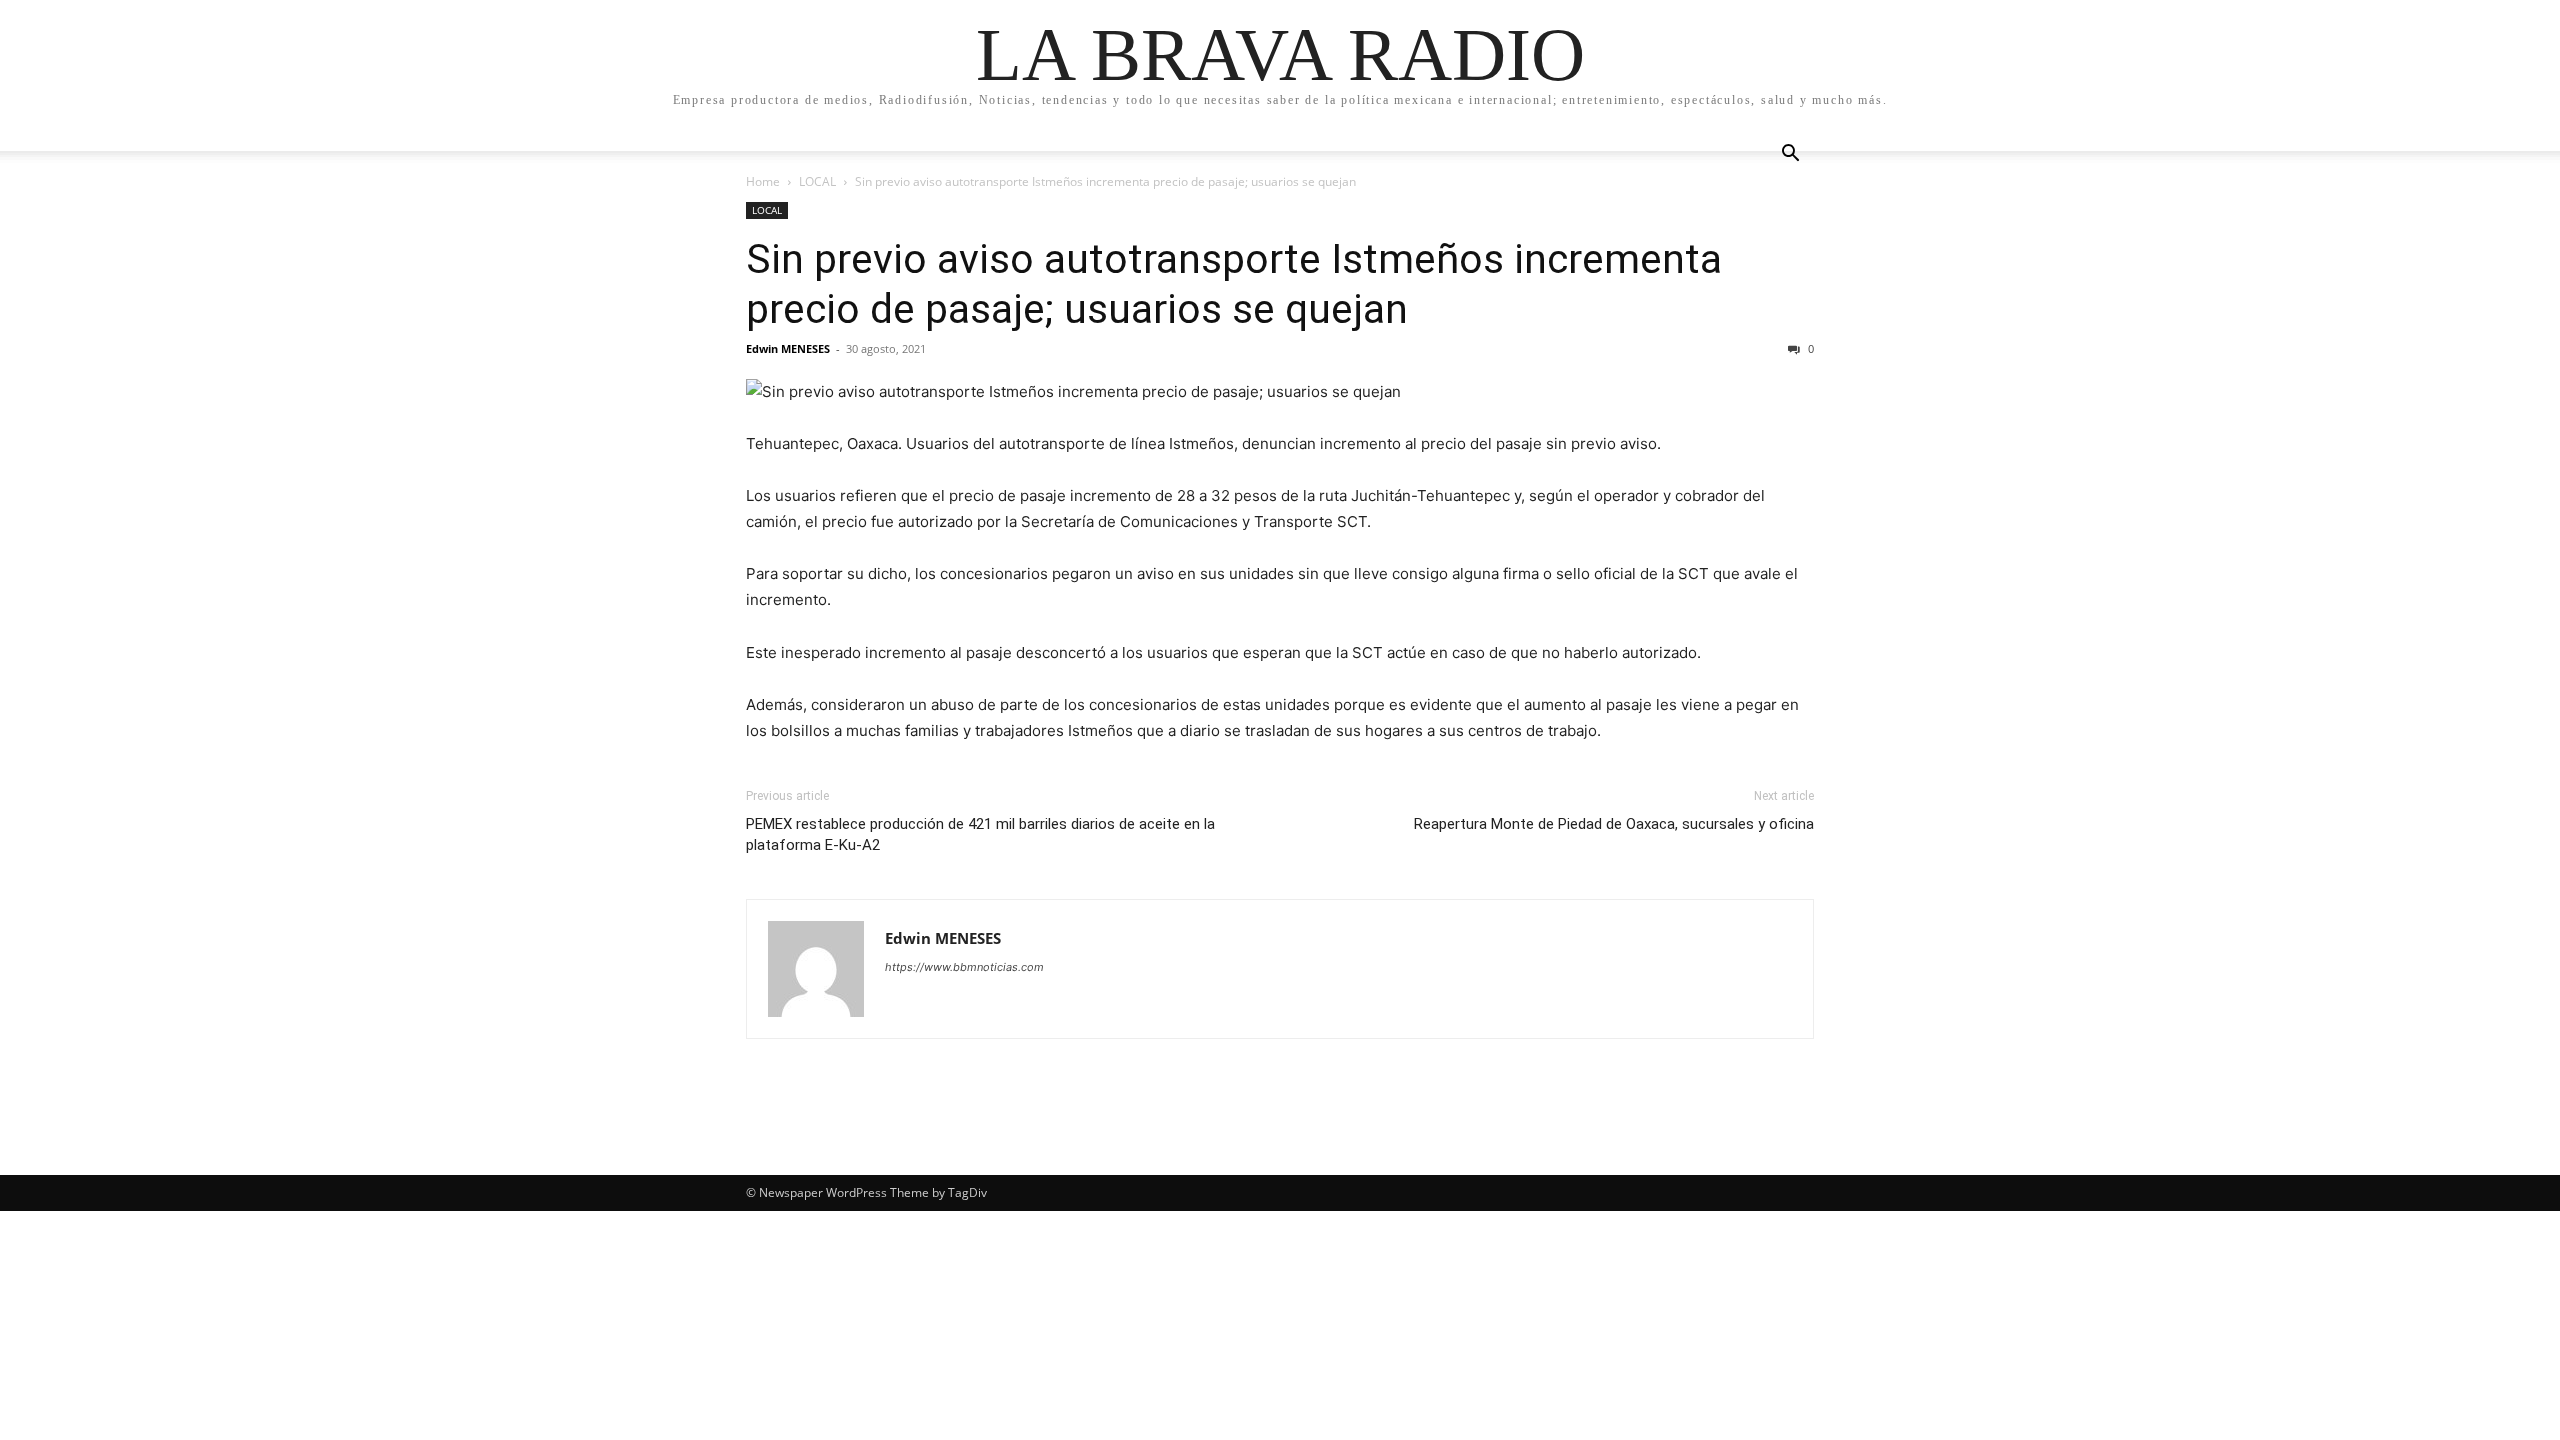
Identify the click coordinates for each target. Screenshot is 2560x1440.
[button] (1790, 155)
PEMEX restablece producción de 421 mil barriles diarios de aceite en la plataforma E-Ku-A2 (980, 834)
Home (763, 181)
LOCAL (817, 181)
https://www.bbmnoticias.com (964, 967)
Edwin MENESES (788, 348)
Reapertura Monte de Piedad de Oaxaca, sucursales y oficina (1614, 824)
